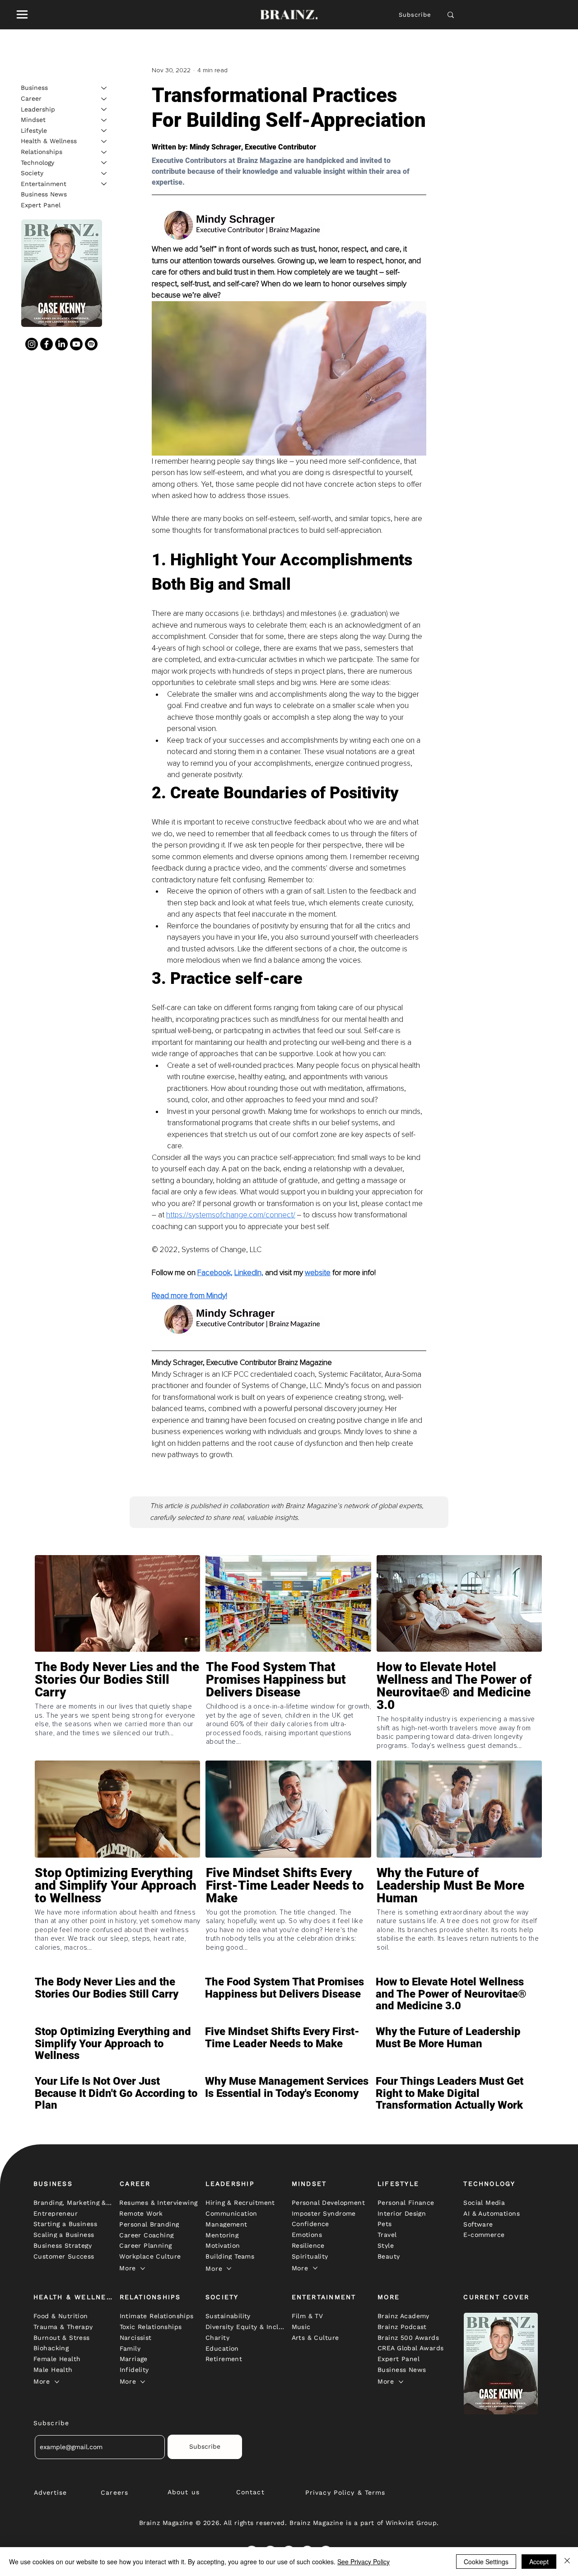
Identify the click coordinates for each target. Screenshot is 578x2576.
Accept (539, 2562)
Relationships (42, 152)
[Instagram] (32, 344)
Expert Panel (41, 205)
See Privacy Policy (364, 2562)
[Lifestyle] (104, 130)
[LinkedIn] (61, 344)
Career (31, 98)
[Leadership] (104, 109)
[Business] (104, 88)
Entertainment (44, 183)
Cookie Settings (486, 2562)
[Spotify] (91, 344)
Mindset (33, 120)
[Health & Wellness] (104, 141)
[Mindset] (104, 120)
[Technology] (104, 163)
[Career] (104, 99)
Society (32, 173)
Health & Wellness (49, 141)
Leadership (38, 109)
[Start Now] (117, 1706)
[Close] (567, 2562)
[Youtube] (76, 344)
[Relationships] (104, 152)
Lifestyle (34, 130)
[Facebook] (47, 344)
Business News (44, 194)
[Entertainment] (104, 184)
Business (34, 88)
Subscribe (415, 15)
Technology (37, 162)
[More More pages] (143, 2269)
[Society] (104, 173)
